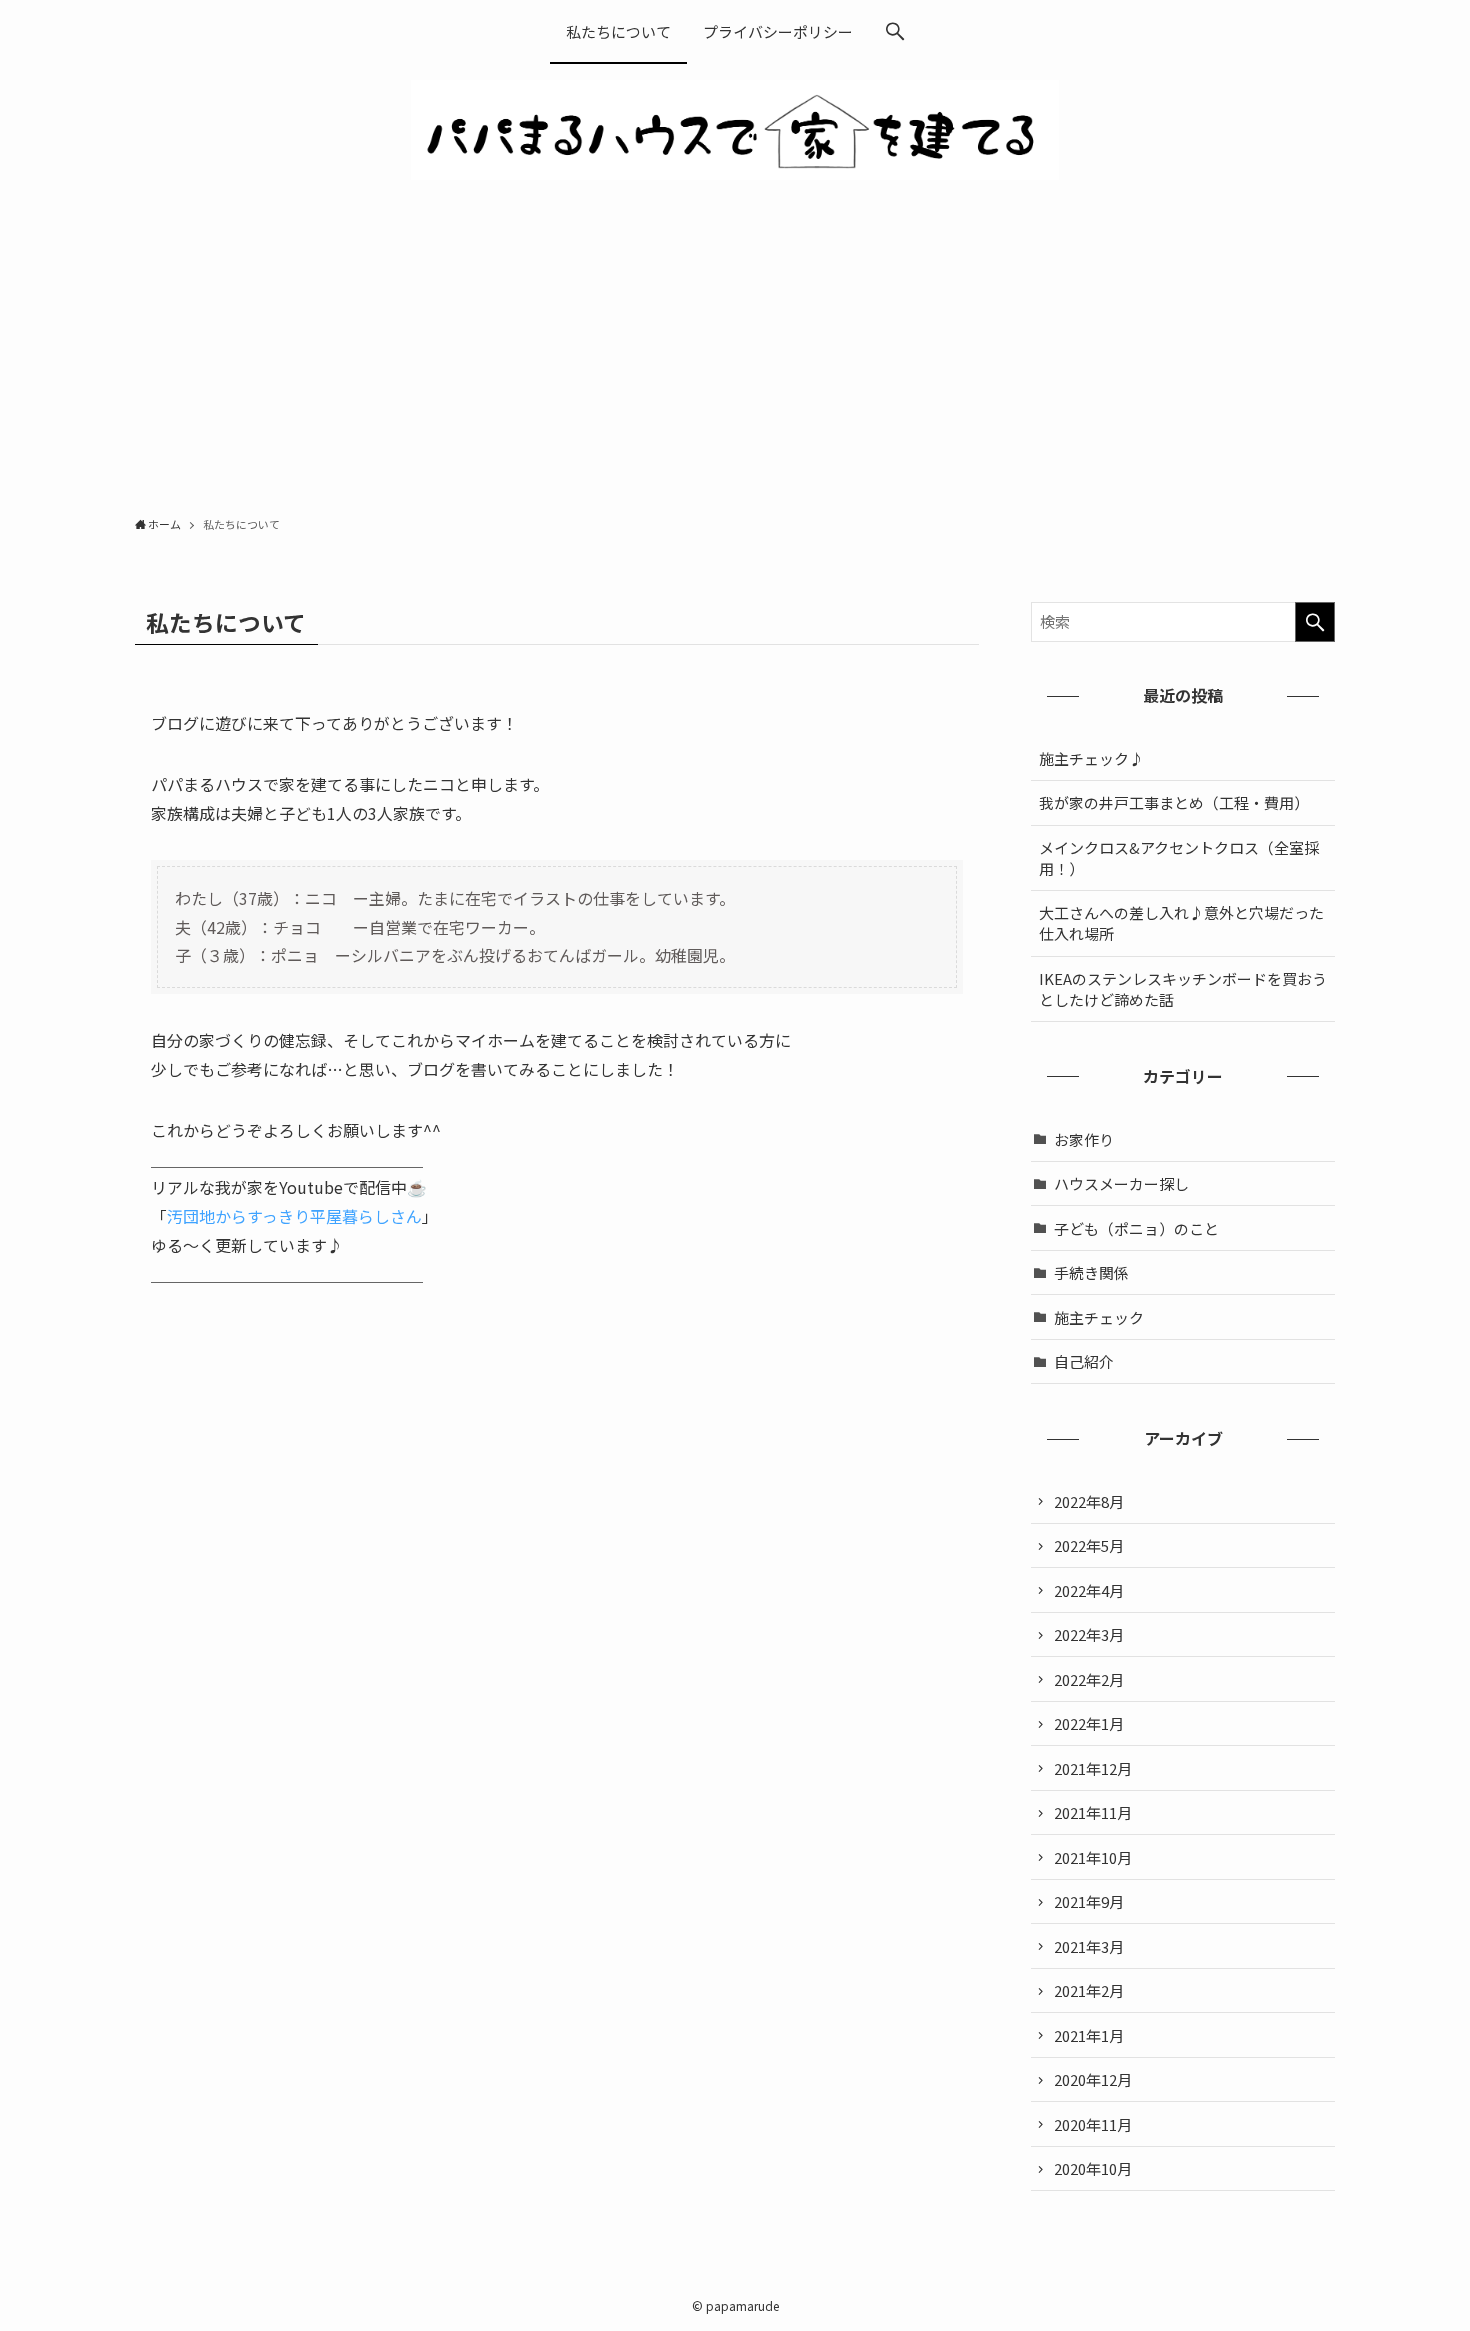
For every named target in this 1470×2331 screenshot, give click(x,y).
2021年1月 (1089, 2035)
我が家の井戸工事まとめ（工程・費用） (1174, 802)
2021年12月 (1093, 1768)
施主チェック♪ (1091, 758)
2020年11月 (1093, 2124)
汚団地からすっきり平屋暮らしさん (294, 1216)
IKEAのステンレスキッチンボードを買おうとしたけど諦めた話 (1183, 989)
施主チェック (1099, 1317)
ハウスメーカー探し (1121, 1183)
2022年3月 (1089, 1634)
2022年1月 (1089, 1723)
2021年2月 (1089, 1990)
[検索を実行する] (1315, 622)
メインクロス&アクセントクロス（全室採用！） (1179, 858)
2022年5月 (1089, 1545)
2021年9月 (1089, 1901)
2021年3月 (1089, 1946)
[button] (895, 32)
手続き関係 (1091, 1272)
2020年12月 (1093, 2079)
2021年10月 (1093, 1857)
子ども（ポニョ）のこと (1136, 1228)
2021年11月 (1093, 1812)
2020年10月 (1093, 2168)
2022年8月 (1089, 1501)
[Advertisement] (735, 354)
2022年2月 (1089, 1679)
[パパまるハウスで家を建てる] (735, 130)
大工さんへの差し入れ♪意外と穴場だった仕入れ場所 (1181, 923)
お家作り (1084, 1139)
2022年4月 (1089, 1590)
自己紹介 (1084, 1361)
